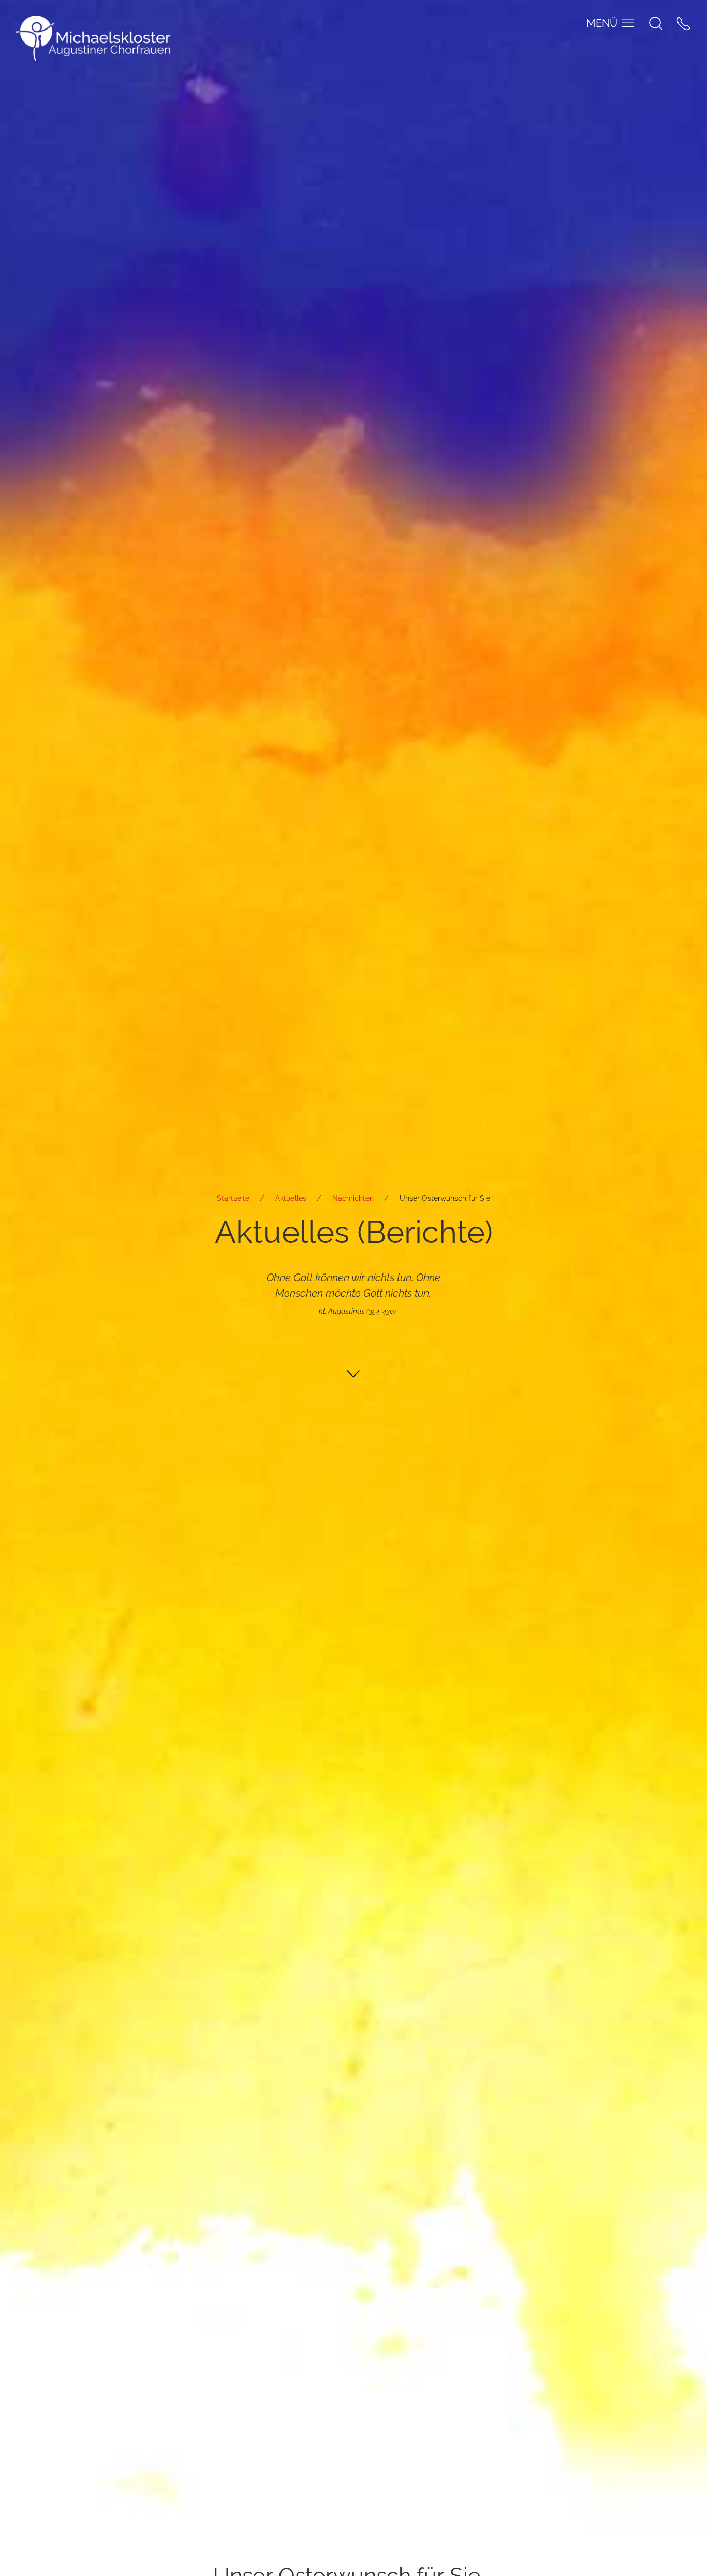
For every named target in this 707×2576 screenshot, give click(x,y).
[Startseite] (93, 38)
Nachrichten (353, 1198)
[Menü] (628, 23)
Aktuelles (291, 1198)
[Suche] (656, 23)
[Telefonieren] (684, 23)
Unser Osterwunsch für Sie (445, 1198)
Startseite (233, 1198)
